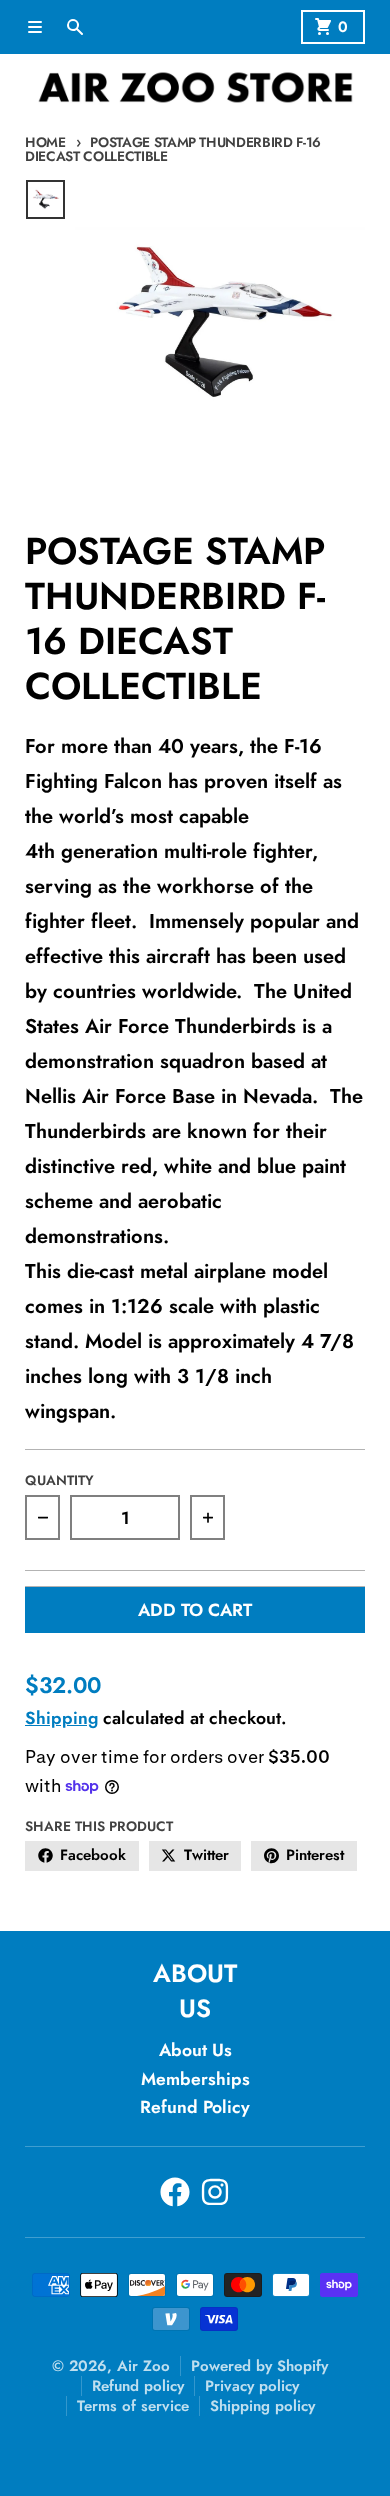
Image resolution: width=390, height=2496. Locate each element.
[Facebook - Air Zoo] (175, 2192)
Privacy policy (252, 2386)
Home (45, 142)
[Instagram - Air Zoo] (215, 2192)
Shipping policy (262, 2406)
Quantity (59, 1480)
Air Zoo (143, 2366)
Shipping (61, 1718)
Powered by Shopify (259, 2366)
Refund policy (138, 2386)
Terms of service (133, 2406)
